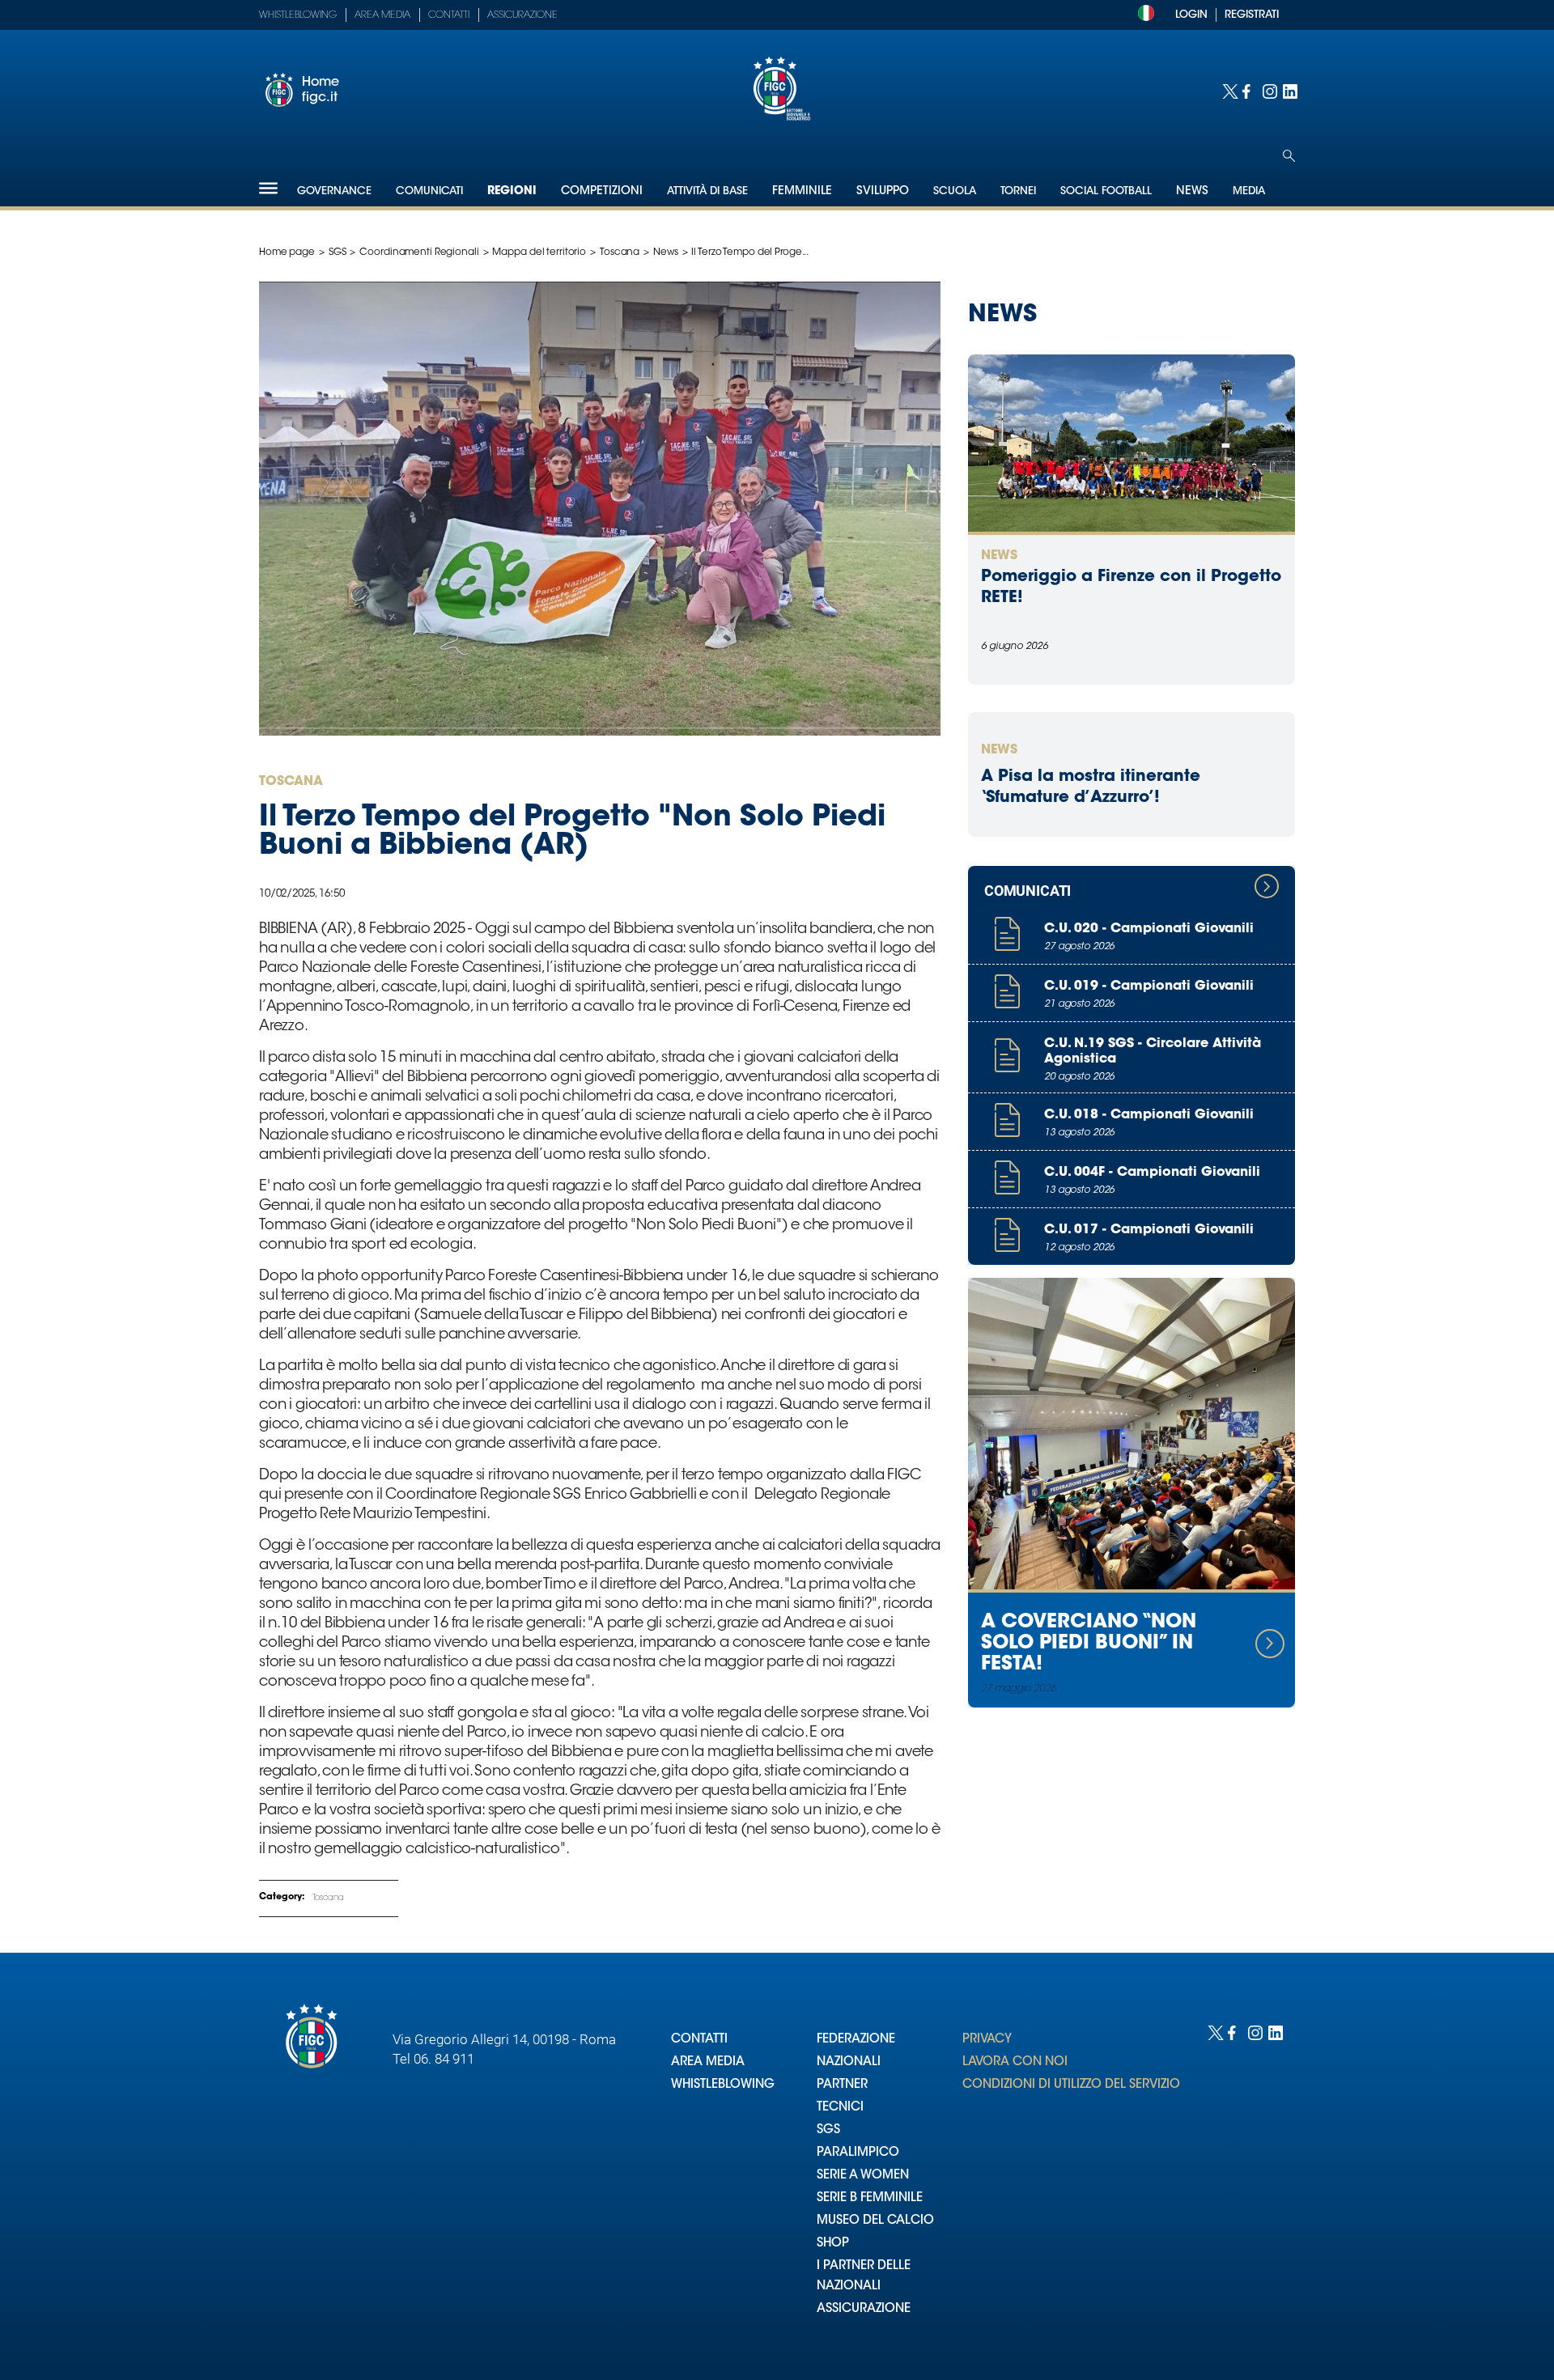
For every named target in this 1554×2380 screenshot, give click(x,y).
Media (1249, 191)
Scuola (955, 191)
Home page (287, 252)
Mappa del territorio (539, 252)
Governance (334, 191)
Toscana (620, 252)
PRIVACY (987, 2040)
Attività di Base (707, 191)
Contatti (449, 15)
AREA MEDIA (708, 2062)
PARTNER (842, 2085)
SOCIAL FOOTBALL (1106, 191)
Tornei (1018, 191)
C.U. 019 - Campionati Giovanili (1149, 986)
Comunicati (429, 191)
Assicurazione (522, 15)
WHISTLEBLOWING (723, 2085)
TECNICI (840, 2108)
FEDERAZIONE (856, 2040)
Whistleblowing (298, 15)
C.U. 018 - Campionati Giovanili (1149, 1115)
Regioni (512, 192)
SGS (338, 252)
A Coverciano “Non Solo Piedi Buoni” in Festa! (1089, 1644)
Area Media (382, 15)
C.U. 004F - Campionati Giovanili (1152, 1173)
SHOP (833, 2244)
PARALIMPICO (858, 2153)
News (666, 252)
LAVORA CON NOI (1015, 2062)
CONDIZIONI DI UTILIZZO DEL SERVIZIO (1071, 2085)
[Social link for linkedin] (1289, 90)
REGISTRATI (1252, 15)
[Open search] (1289, 156)
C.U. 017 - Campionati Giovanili (1149, 1230)
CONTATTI (699, 2040)
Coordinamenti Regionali (419, 252)
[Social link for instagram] (1269, 90)
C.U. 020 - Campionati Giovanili (1149, 929)
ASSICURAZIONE (864, 2309)
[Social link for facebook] (1248, 90)
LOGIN (1191, 15)
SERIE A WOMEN (863, 2176)
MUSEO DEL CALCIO (875, 2221)
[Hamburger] (268, 188)
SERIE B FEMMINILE (870, 2198)
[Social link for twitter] (1228, 90)
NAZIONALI (849, 2062)
